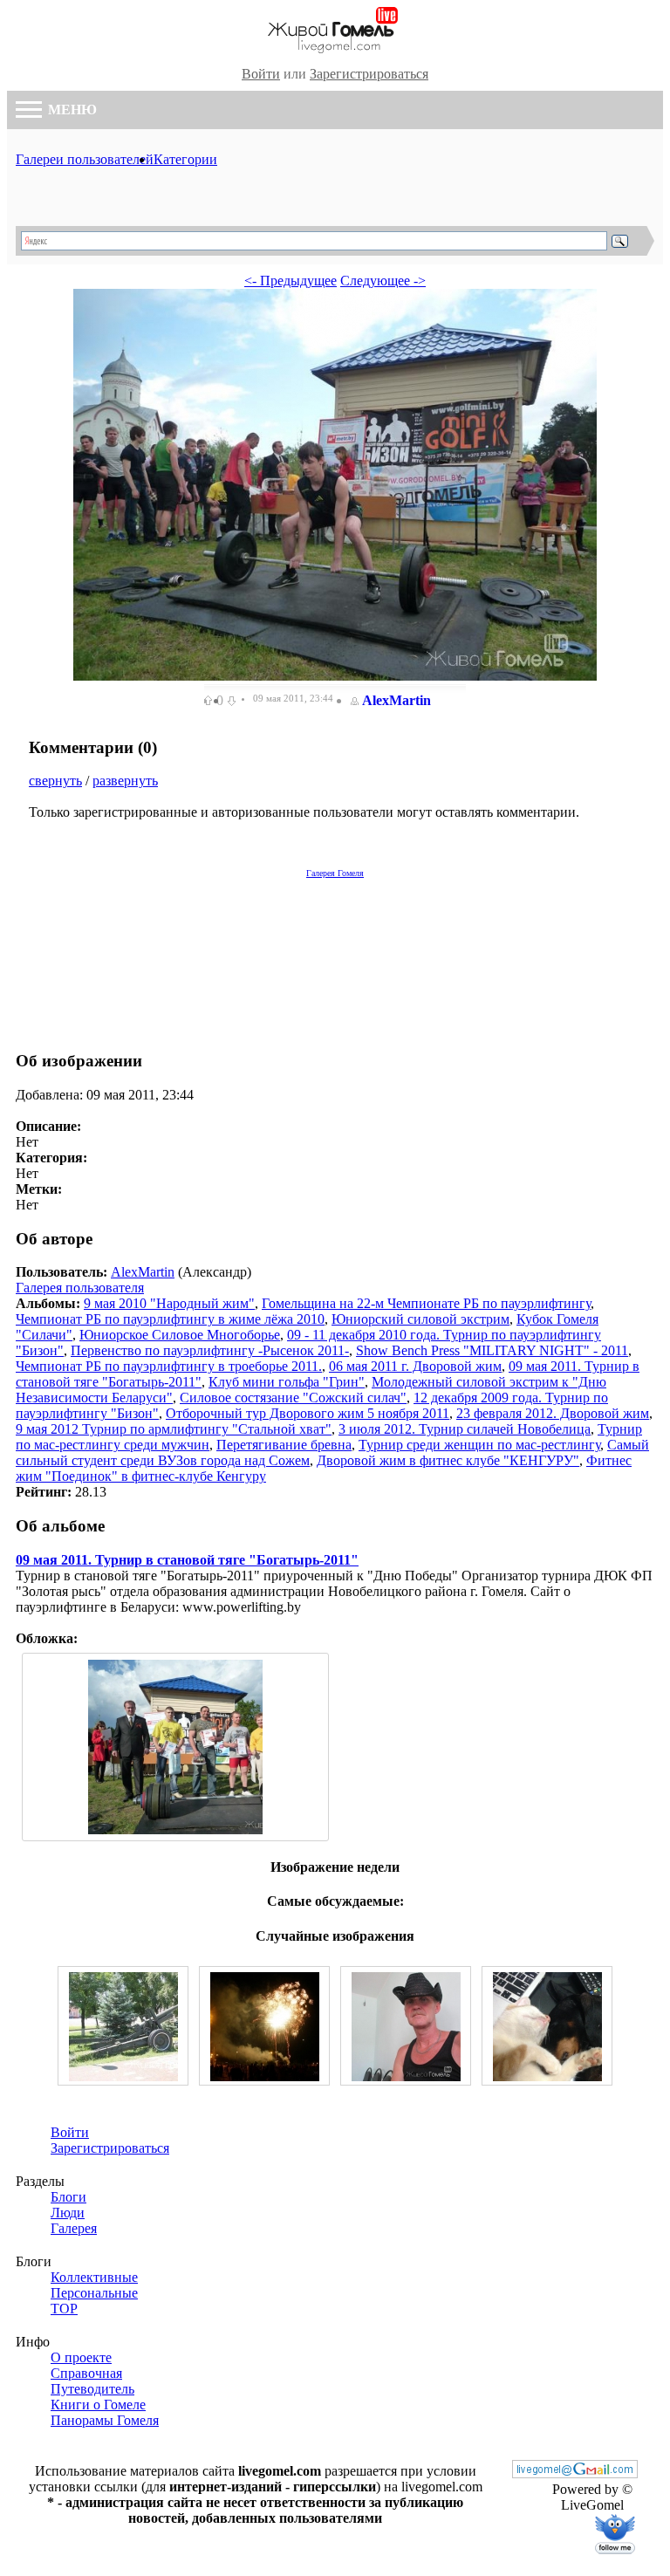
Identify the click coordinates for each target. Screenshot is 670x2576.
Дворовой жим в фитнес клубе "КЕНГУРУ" (448, 1460)
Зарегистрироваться (369, 74)
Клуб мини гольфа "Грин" (287, 1382)
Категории (185, 159)
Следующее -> (383, 281)
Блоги (68, 2197)
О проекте (81, 2357)
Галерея (74, 2228)
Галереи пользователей (85, 159)
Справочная (86, 2373)
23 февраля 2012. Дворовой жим (553, 1413)
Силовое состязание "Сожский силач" (293, 1398)
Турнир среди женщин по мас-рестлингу (479, 1445)
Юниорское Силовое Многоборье (180, 1335)
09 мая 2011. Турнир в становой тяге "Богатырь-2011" (187, 1560)
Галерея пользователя (80, 1288)
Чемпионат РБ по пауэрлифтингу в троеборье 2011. (169, 1366)
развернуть (125, 781)
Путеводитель (92, 2389)
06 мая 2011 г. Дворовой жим (415, 1366)
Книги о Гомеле (98, 2405)
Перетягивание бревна (284, 1445)
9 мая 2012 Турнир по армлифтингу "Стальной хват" (174, 1429)
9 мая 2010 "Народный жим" (169, 1303)
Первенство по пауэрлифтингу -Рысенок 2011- (210, 1350)
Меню (71, 110)
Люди (68, 2213)
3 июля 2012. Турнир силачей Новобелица (465, 1429)
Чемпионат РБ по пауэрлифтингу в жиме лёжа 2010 (170, 1319)
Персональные (94, 2293)
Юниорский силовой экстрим (420, 1319)
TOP (64, 2309)
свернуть (55, 781)
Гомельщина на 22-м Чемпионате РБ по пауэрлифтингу (426, 1303)
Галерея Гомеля (335, 873)
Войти (261, 74)
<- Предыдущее (291, 281)
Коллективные (94, 2277)
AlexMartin (397, 700)
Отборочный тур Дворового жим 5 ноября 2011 (308, 1413)
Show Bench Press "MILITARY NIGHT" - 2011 (492, 1350)
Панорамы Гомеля (105, 2420)
